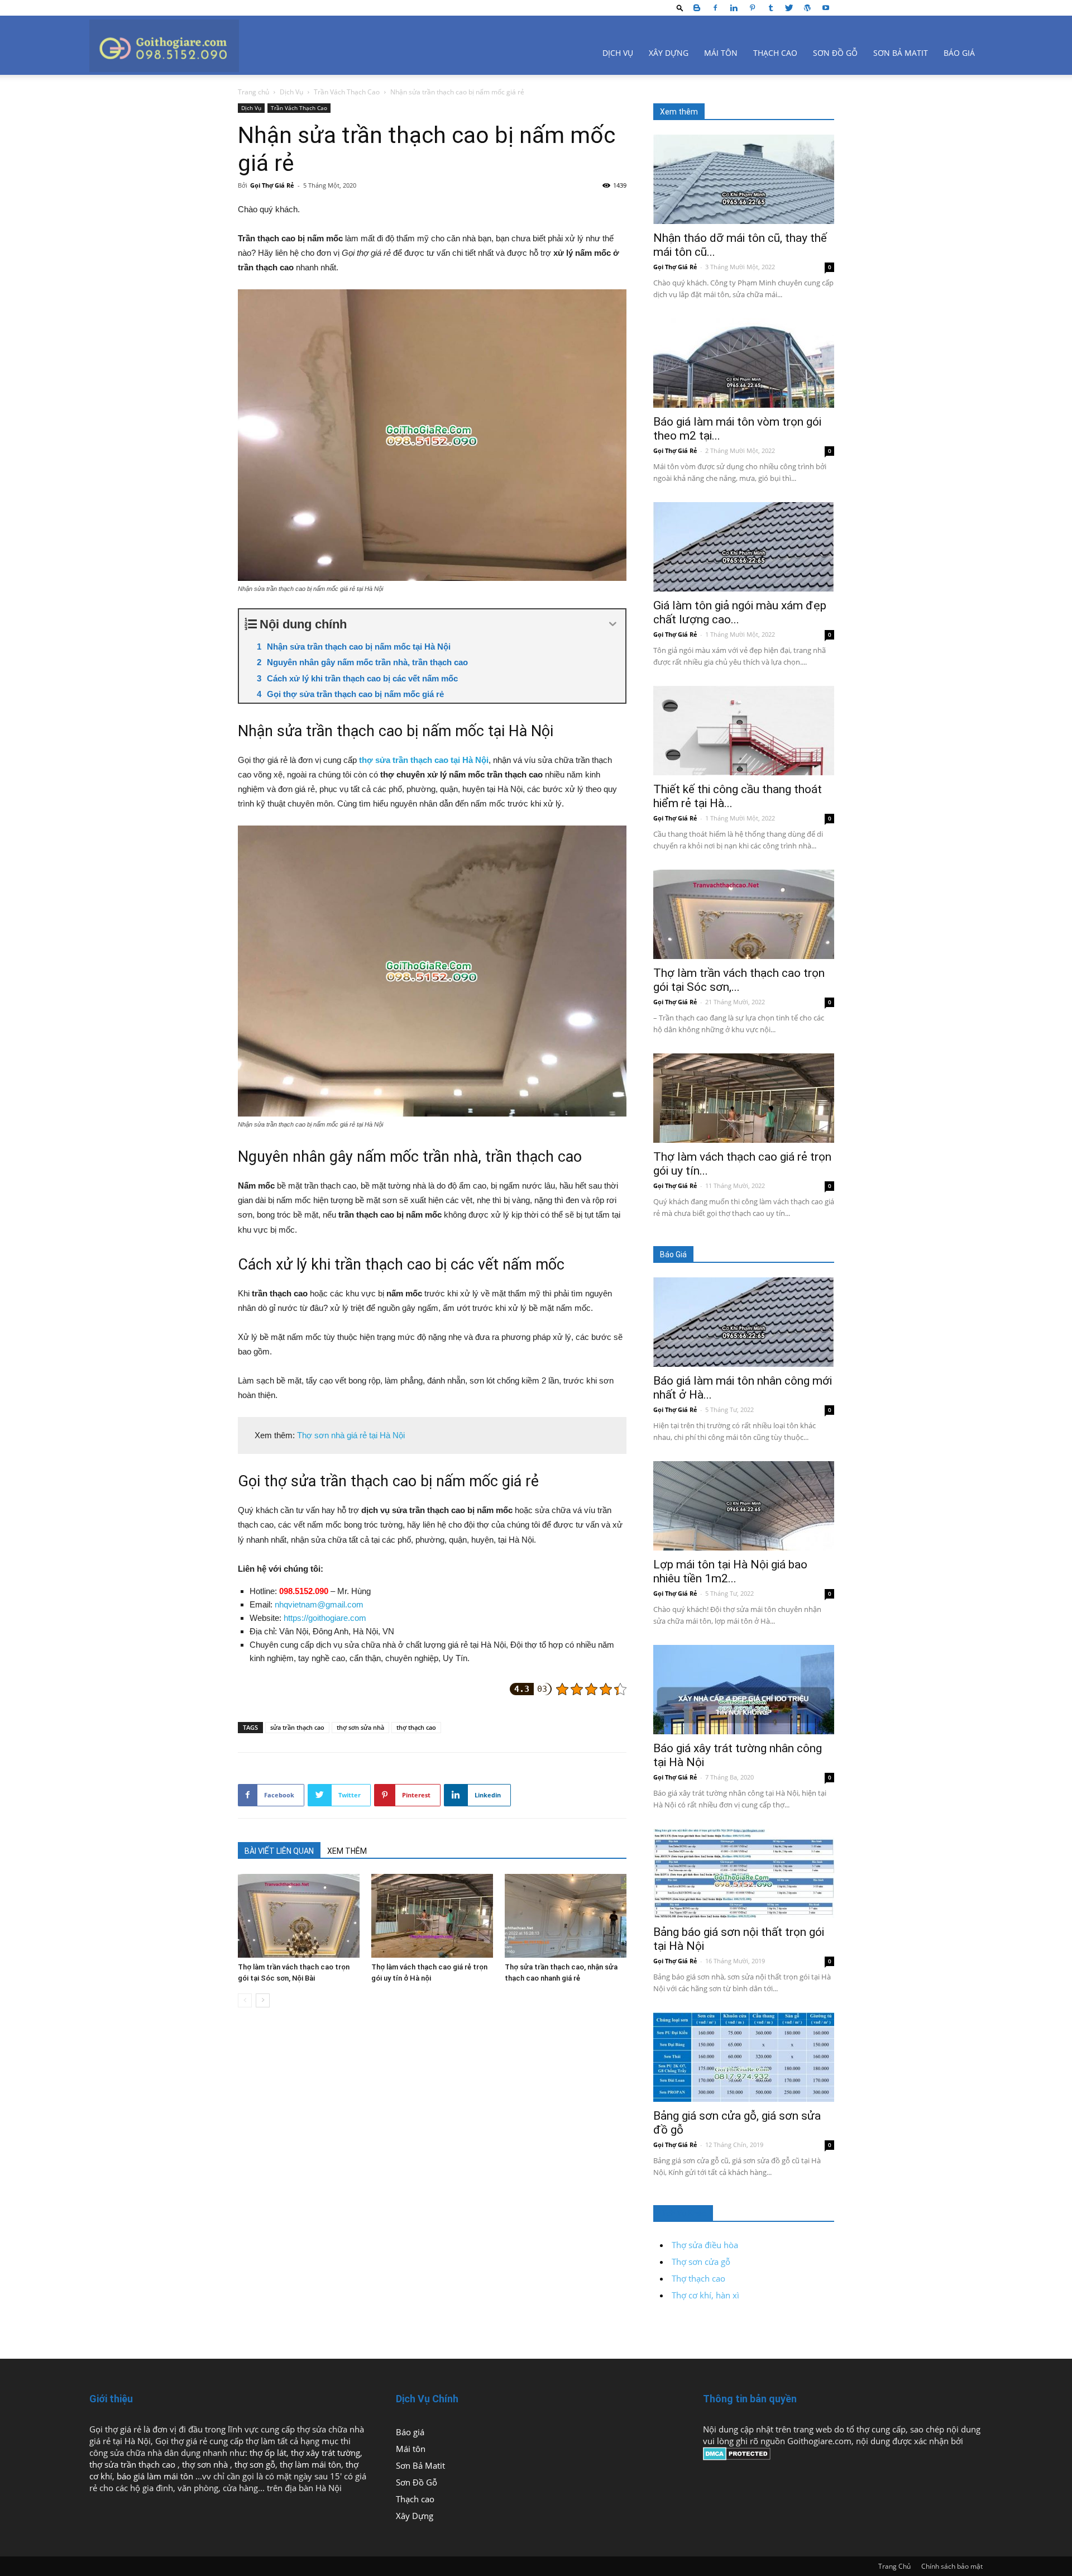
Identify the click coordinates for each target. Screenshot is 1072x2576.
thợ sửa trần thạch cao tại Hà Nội (424, 760)
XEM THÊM (347, 1851)
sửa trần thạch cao (297, 1727)
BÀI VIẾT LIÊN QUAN (279, 1851)
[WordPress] (807, 8)
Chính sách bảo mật (952, 2566)
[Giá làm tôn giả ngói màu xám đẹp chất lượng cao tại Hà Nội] (744, 547)
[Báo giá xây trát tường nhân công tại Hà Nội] (744, 1690)
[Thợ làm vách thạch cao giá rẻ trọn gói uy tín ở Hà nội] (432, 1916)
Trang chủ (253, 92)
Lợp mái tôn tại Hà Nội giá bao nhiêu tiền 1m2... (730, 1571)
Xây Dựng (669, 53)
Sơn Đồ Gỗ (835, 53)
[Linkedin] (734, 8)
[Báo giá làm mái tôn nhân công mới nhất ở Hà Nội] (744, 1322)
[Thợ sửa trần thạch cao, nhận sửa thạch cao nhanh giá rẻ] (566, 1916)
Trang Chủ (894, 2566)
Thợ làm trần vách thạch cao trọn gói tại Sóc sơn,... (739, 980)
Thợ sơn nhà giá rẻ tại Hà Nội (351, 1435)
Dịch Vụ (618, 53)
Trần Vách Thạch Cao (347, 92)
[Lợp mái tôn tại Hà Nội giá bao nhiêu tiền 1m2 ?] (744, 1506)
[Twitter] (789, 8)
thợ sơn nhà (206, 2464)
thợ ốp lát (268, 2453)
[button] (680, 8)
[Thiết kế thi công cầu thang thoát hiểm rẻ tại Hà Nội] (744, 731)
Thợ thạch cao (698, 2278)
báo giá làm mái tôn (155, 2476)
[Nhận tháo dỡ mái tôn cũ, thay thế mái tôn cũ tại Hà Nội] (744, 179)
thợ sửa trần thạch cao (133, 2464)
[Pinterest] (752, 8)
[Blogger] (697, 8)
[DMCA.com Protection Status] (737, 2457)
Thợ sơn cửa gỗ (701, 2262)
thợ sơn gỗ (255, 2464)
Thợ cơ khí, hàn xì (705, 2295)
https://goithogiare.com (325, 1618)
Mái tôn (721, 53)
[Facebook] (715, 8)
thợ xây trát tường (326, 2453)
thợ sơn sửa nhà (360, 1727)
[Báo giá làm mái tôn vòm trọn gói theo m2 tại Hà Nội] (744, 363)
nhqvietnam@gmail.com (319, 1604)
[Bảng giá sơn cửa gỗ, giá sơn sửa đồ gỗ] (744, 2057)
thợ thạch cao (416, 1727)
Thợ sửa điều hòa (705, 2245)
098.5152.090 (304, 1591)
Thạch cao (775, 53)
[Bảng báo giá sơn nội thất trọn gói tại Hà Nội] (744, 1873)
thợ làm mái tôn (310, 2464)
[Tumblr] (770, 8)
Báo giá (959, 53)
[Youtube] (826, 8)
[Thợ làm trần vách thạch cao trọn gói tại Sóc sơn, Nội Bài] (299, 1916)
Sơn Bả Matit (901, 53)
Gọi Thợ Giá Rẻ (272, 185)
